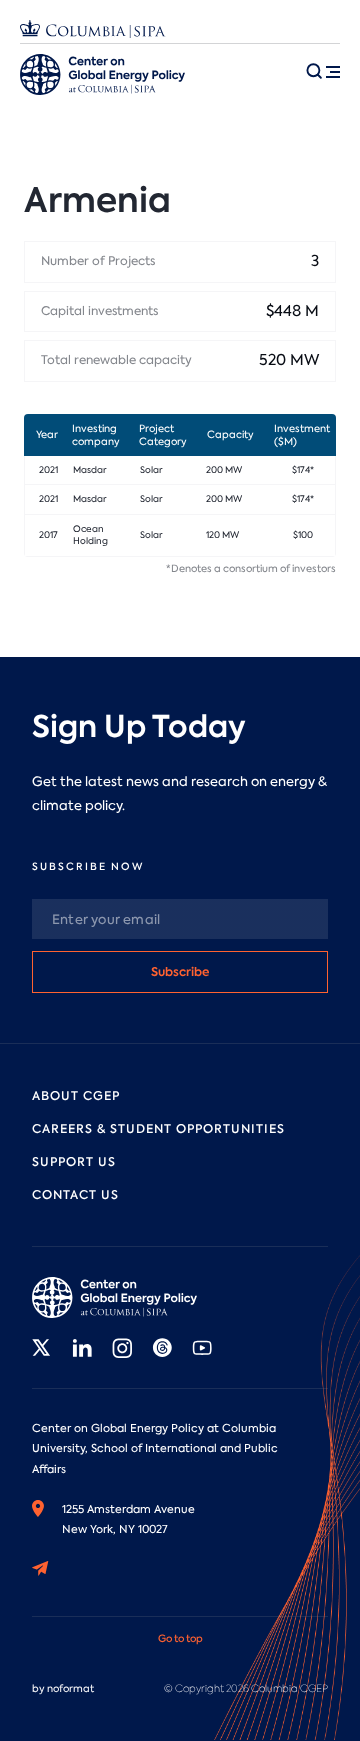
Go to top (180, 1638)
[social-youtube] (202, 1348)
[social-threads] (162, 1348)
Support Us (74, 1162)
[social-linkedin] (82, 1348)
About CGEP (76, 1096)
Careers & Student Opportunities (158, 1129)
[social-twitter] (42, 1348)
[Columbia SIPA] (93, 31)
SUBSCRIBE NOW (88, 866)
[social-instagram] (122, 1348)
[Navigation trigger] (323, 71)
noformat (70, 1688)
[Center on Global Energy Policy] (102, 74)
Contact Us (75, 1195)
